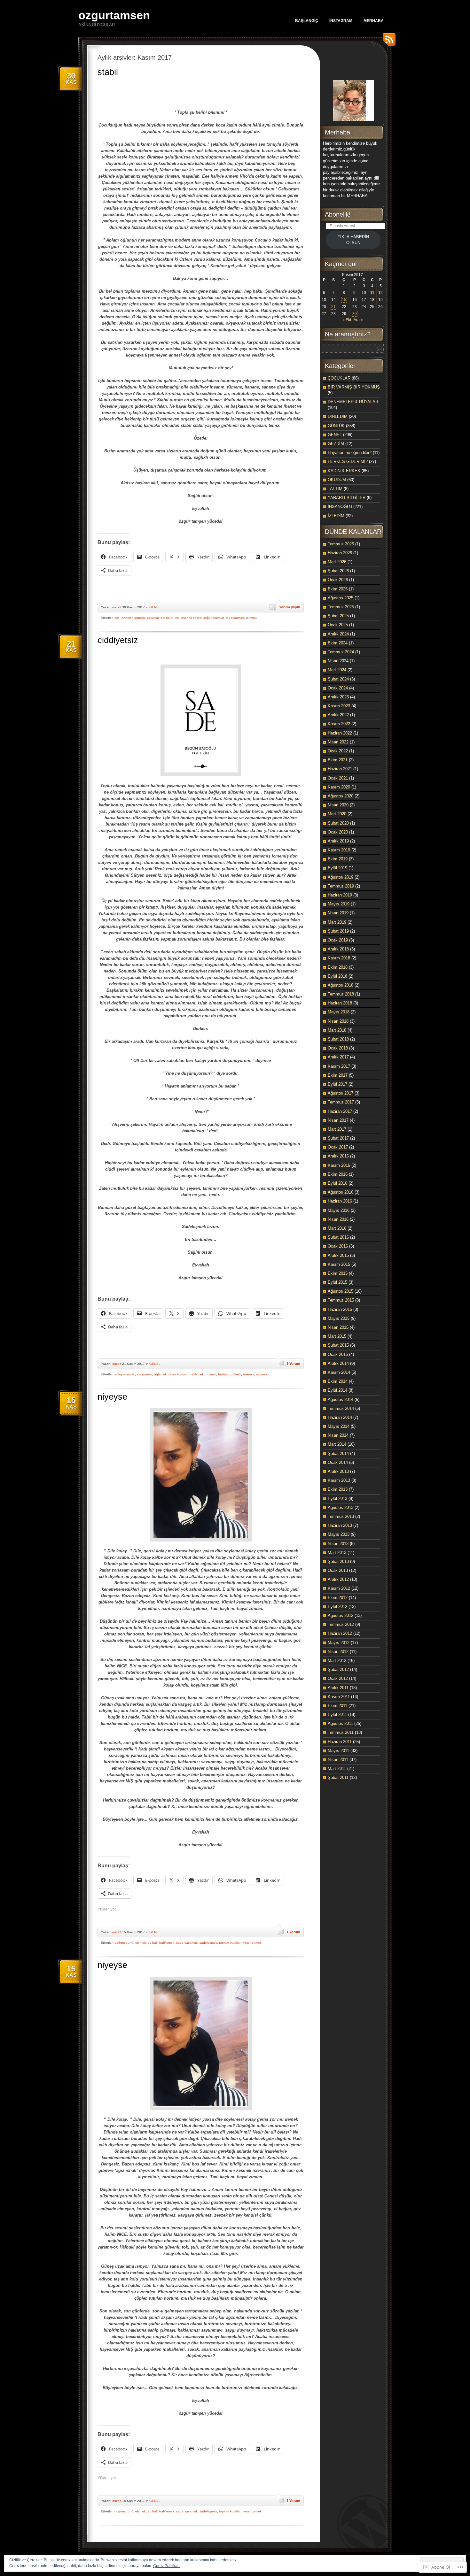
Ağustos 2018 (341, 985)
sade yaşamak (187, 1943)
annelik (140, 618)
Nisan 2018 (338, 1021)
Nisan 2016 (338, 1219)
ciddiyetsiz (118, 640)
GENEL (155, 607)
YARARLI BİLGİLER (347, 498)
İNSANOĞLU (340, 507)
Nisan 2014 (338, 1435)
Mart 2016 (337, 1228)
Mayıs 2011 (338, 1751)
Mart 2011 (337, 1769)
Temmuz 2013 (341, 1516)
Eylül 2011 (337, 1715)
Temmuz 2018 (341, 994)
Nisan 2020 (338, 805)
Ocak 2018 (338, 1048)
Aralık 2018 (338, 949)
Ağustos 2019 (341, 877)
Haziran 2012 (340, 1633)
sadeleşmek (208, 1943)
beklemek (197, 1374)
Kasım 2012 (339, 1588)
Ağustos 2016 (341, 1192)
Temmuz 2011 (341, 1732)
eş (177, 618)
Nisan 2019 (338, 913)
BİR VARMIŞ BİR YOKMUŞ (354, 387)
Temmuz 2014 (341, 1408)
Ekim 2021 (338, 760)
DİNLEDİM (338, 416)
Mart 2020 (337, 814)
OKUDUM (337, 480)
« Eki (347, 320)
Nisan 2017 (338, 1120)
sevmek (262, 1374)
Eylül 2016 (337, 1183)
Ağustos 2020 (341, 796)
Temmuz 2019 (341, 886)
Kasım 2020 (339, 787)
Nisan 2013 (338, 1544)
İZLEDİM (336, 516)
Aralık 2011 (338, 1688)
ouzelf (117, 607)
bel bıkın (167, 618)
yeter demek (252, 1943)
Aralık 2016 (338, 1156)
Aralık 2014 (338, 1363)
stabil (108, 72)
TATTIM (335, 489)
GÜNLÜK (336, 426)
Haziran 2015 (340, 1309)
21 (333, 307)
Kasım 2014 (339, 1372)
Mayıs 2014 (339, 1426)
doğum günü (124, 1943)
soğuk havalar (214, 618)
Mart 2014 (337, 1444)
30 (355, 314)
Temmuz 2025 (341, 607)
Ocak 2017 (338, 1147)
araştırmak (145, 1374)
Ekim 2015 (338, 1273)
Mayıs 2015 (339, 1318)
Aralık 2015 (338, 1255)
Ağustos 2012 (341, 1615)
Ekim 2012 (338, 1598)
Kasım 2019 (339, 850)
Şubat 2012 (338, 1669)
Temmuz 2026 (341, 544)
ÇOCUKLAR (339, 378)
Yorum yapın (290, 607)
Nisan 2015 (338, 1327)
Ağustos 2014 (341, 1399)
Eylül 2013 (337, 1499)
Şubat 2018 (338, 1039)
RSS (388, 42)
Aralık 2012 (338, 1579)
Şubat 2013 (338, 1561)
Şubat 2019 (338, 931)
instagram (341, 21)
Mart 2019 (337, 922)
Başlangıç (307, 21)
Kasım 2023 (339, 706)
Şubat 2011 (338, 1777)
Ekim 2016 (338, 1174)
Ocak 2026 (338, 580)
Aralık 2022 (338, 715)
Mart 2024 (337, 670)
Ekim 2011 (337, 1706)
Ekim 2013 (338, 1489)
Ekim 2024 (338, 643)
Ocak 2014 (338, 1462)
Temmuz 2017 (341, 1102)
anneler (127, 618)
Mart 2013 (337, 1553)
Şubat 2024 (338, 679)
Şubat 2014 (338, 1453)
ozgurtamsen (114, 15)
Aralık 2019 (338, 841)
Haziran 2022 (340, 733)
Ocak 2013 (338, 1570)
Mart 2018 (337, 1030)
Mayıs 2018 (339, 1012)
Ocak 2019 (338, 940)
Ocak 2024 (338, 688)
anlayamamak (125, 1374)
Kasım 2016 (339, 1165)
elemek (141, 1943)
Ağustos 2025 (341, 598)
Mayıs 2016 (339, 1210)
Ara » (358, 320)
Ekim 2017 (338, 1075)
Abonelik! (338, 214)
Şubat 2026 (338, 571)
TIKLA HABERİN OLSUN (353, 240)
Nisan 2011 (338, 1760)
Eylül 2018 (337, 976)
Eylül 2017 (337, 1084)
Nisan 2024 (338, 661)
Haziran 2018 (340, 1003)
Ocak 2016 (338, 1246)
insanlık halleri (191, 618)
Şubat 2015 (338, 1345)
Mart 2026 (337, 562)
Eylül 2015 (337, 1282)
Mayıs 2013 (339, 1534)
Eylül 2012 (337, 1607)
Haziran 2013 (340, 1525)
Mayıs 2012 (339, 1643)
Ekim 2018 (338, 967)
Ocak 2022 (338, 751)
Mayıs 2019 (339, 904)
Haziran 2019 (340, 895)
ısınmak (252, 618)
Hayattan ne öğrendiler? (350, 453)
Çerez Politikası (167, 2566)
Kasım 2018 (339, 958)
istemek (249, 1374)
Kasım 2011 (339, 1697)
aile (117, 618)
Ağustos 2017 (341, 1093)
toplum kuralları (230, 1943)
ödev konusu (178, 1374)
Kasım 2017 (339, 1066)
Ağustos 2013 (341, 1507)
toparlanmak (235, 618)
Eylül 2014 (337, 1390)
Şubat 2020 (338, 823)
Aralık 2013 (338, 1471)
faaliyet (223, 1374)
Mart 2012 (337, 1661)
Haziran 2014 (340, 1417)
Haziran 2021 (340, 769)
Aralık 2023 (338, 697)
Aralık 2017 (338, 1057)
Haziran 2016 (340, 1201)
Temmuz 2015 (341, 1300)
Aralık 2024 (338, 634)
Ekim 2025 (338, 589)
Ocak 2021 (338, 778)
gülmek (236, 1374)
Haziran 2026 (340, 553)
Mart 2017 (337, 1129)
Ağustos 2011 (340, 1723)
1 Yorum (293, 1364)
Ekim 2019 (338, 859)
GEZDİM (336, 444)
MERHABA (374, 21)
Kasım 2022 (339, 724)
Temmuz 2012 (341, 1624)
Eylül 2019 (337, 868)
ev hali (153, 1943)
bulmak (211, 1374)
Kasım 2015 (339, 1264)
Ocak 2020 (338, 832)
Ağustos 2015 (341, 1291)
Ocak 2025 (338, 625)
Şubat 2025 (338, 616)
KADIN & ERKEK (344, 471)
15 (344, 300)
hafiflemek (167, 1943)
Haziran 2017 (340, 1111)
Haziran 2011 (340, 1742)
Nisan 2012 (338, 1652)
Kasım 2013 (339, 1480)
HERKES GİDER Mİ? (348, 461)
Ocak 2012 (338, 1678)
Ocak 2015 (338, 1354)
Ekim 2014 (338, 1381)
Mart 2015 (337, 1336)
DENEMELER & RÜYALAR (353, 402)
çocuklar (153, 618)
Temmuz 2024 (341, 652)
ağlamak (160, 1374)
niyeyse (112, 1397)
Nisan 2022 (338, 742)
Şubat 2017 (338, 1138)
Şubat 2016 (338, 1237)
